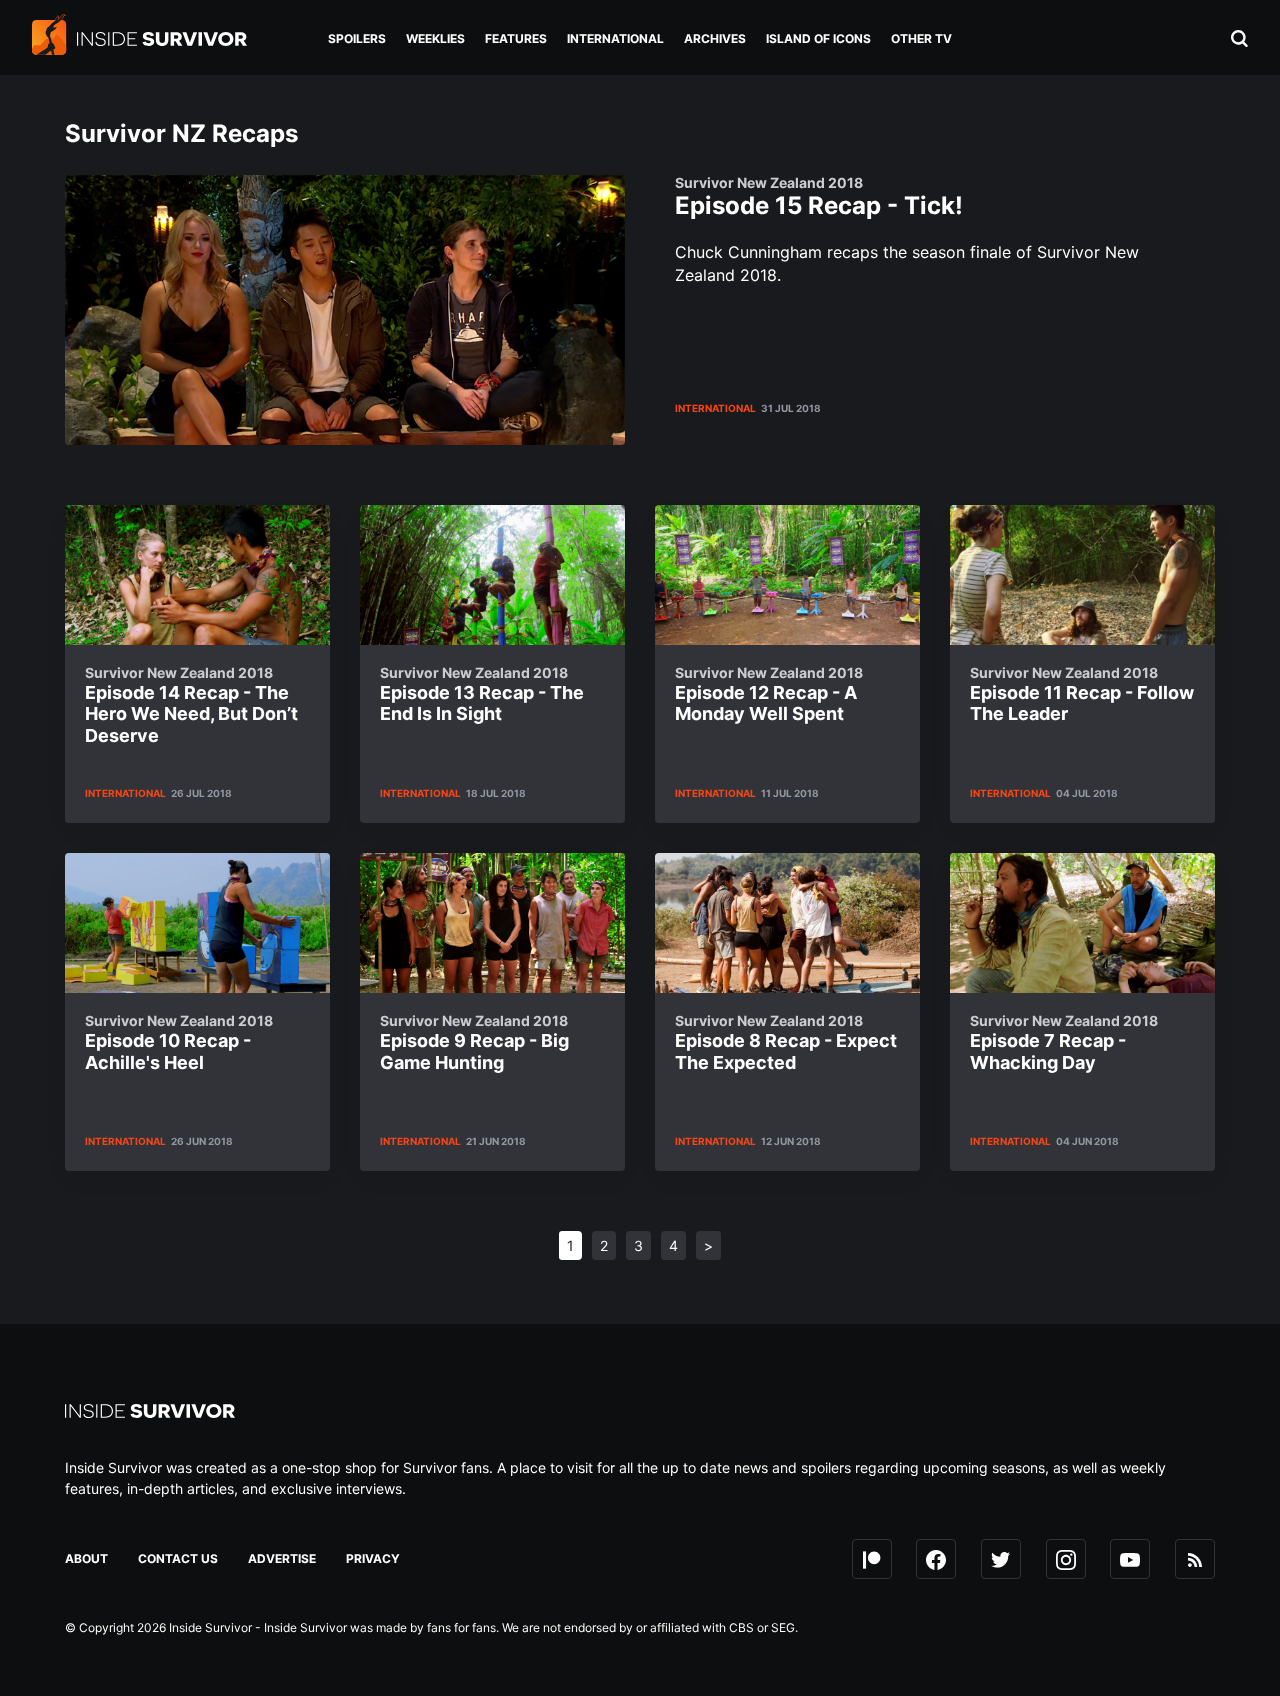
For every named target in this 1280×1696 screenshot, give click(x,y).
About (86, 1558)
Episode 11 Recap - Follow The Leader (1082, 694)
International (715, 408)
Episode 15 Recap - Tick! (819, 197)
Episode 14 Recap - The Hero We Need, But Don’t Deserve (191, 705)
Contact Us (178, 1558)
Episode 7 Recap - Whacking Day (1064, 1042)
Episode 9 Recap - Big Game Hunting (474, 1042)
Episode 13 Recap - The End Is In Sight (482, 694)
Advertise (282, 1558)
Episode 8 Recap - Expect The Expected (786, 1042)
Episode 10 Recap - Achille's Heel (179, 1042)
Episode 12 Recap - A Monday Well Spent (769, 694)
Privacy (373, 1558)
